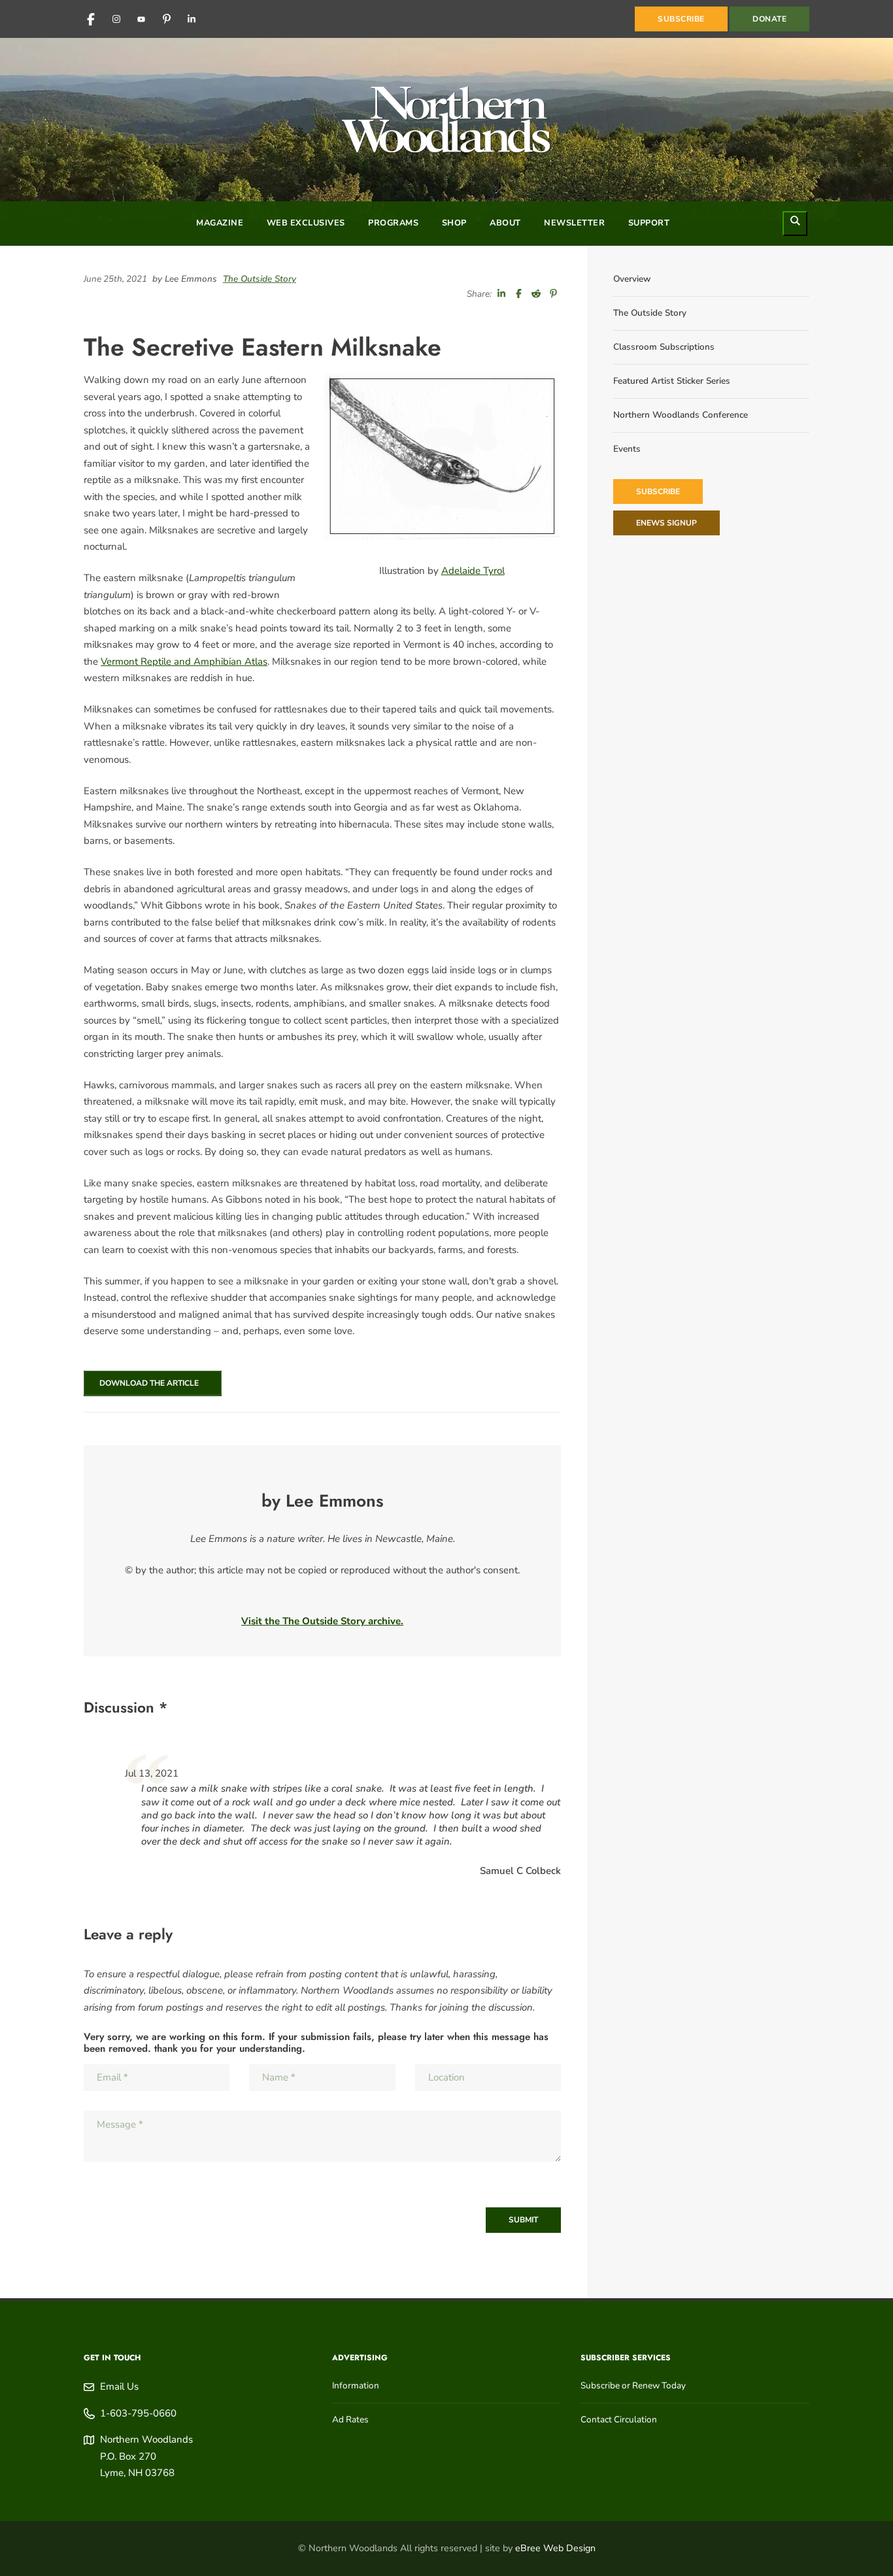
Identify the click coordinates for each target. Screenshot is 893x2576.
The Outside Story (260, 279)
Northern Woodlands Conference (681, 415)
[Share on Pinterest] (554, 294)
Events (627, 449)
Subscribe (658, 492)
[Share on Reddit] (536, 294)
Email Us (119, 2386)
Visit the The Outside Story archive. (322, 1621)
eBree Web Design (555, 2548)
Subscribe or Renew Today (633, 2385)
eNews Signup (666, 523)
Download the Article (147, 1383)
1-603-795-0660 (138, 2413)
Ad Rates (350, 2419)
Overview (632, 279)
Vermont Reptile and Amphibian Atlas (184, 661)
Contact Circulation (619, 2419)
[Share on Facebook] (519, 294)
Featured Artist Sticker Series (672, 381)
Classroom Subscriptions (664, 347)
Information (356, 2385)
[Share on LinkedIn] (501, 294)
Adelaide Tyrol (473, 571)
